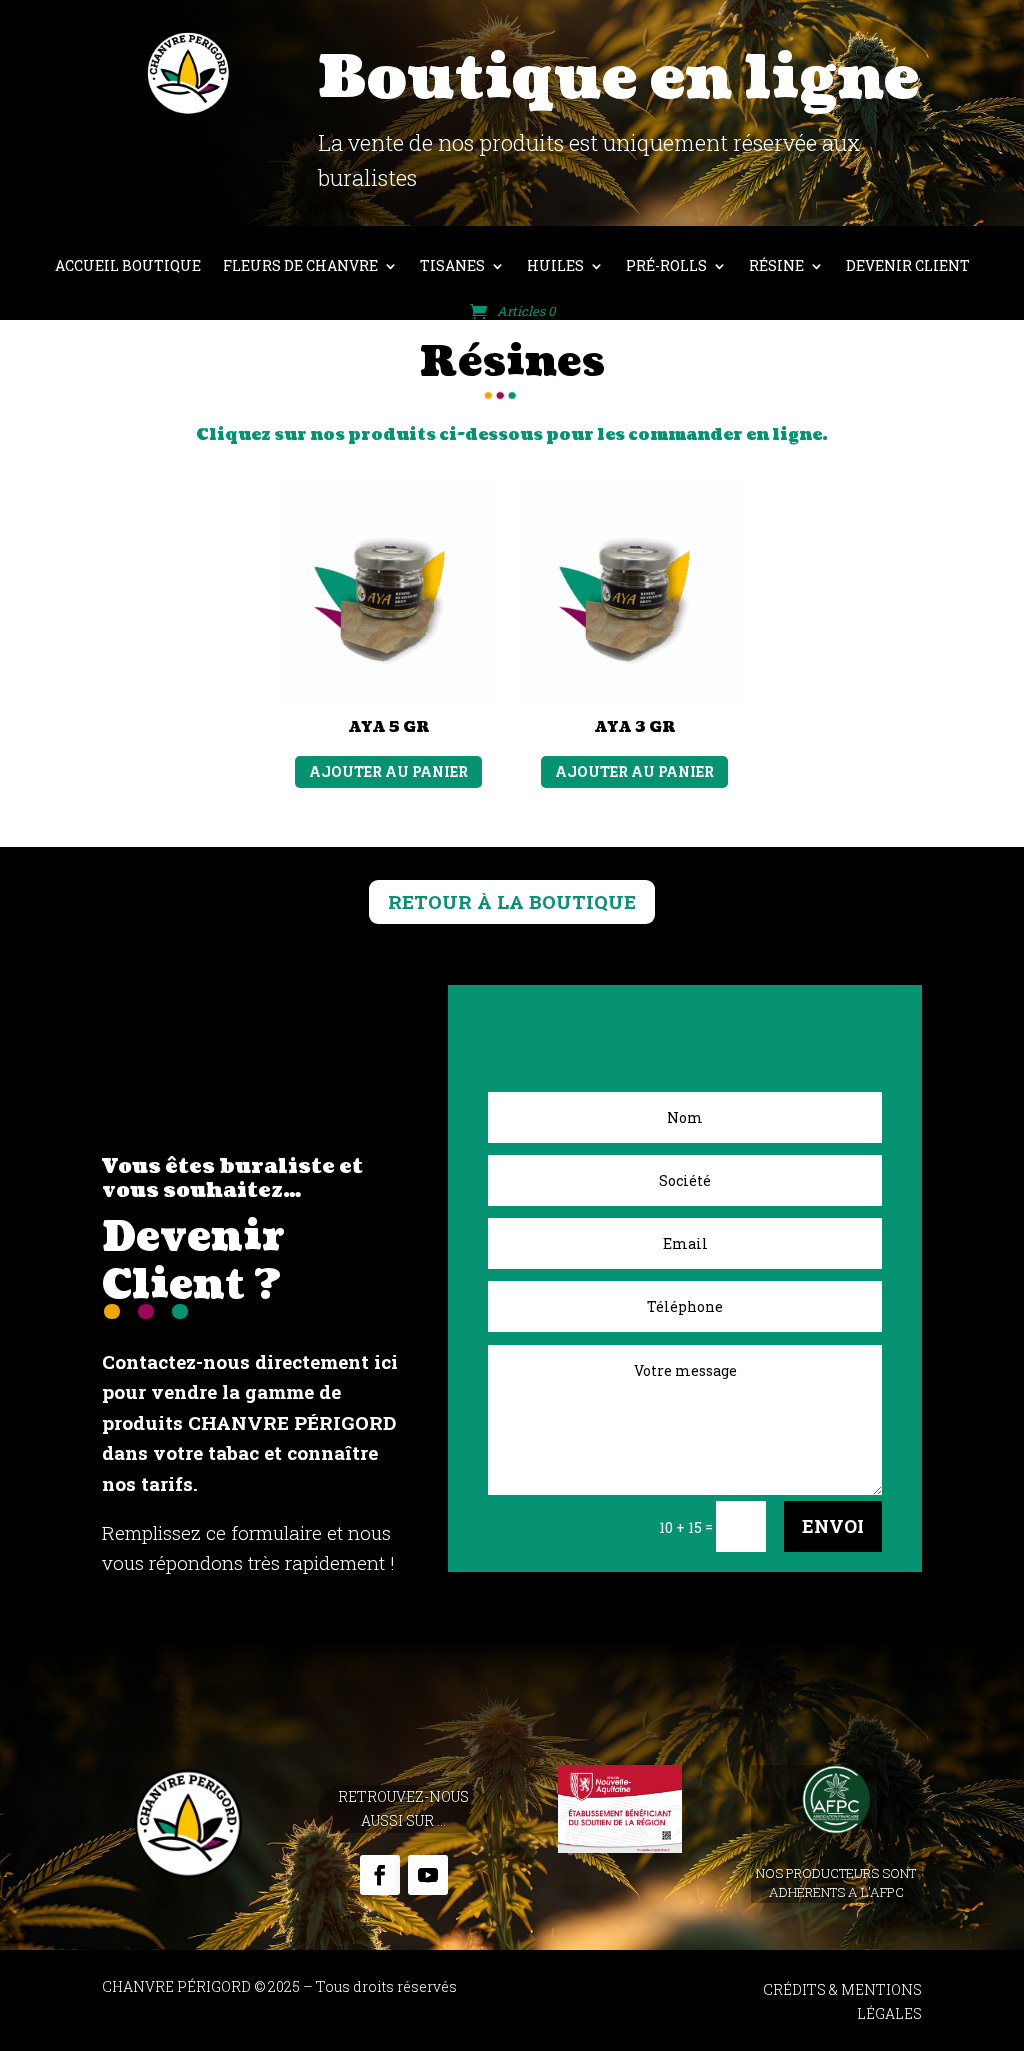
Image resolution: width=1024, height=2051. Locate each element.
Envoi (833, 1526)
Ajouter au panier (388, 771)
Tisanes (452, 267)
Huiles (555, 267)
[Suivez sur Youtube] (428, 1875)
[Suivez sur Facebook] (380, 1875)
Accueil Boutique (128, 267)
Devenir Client (908, 267)
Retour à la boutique (512, 901)
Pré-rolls (666, 267)
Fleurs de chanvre (300, 267)
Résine (776, 267)
